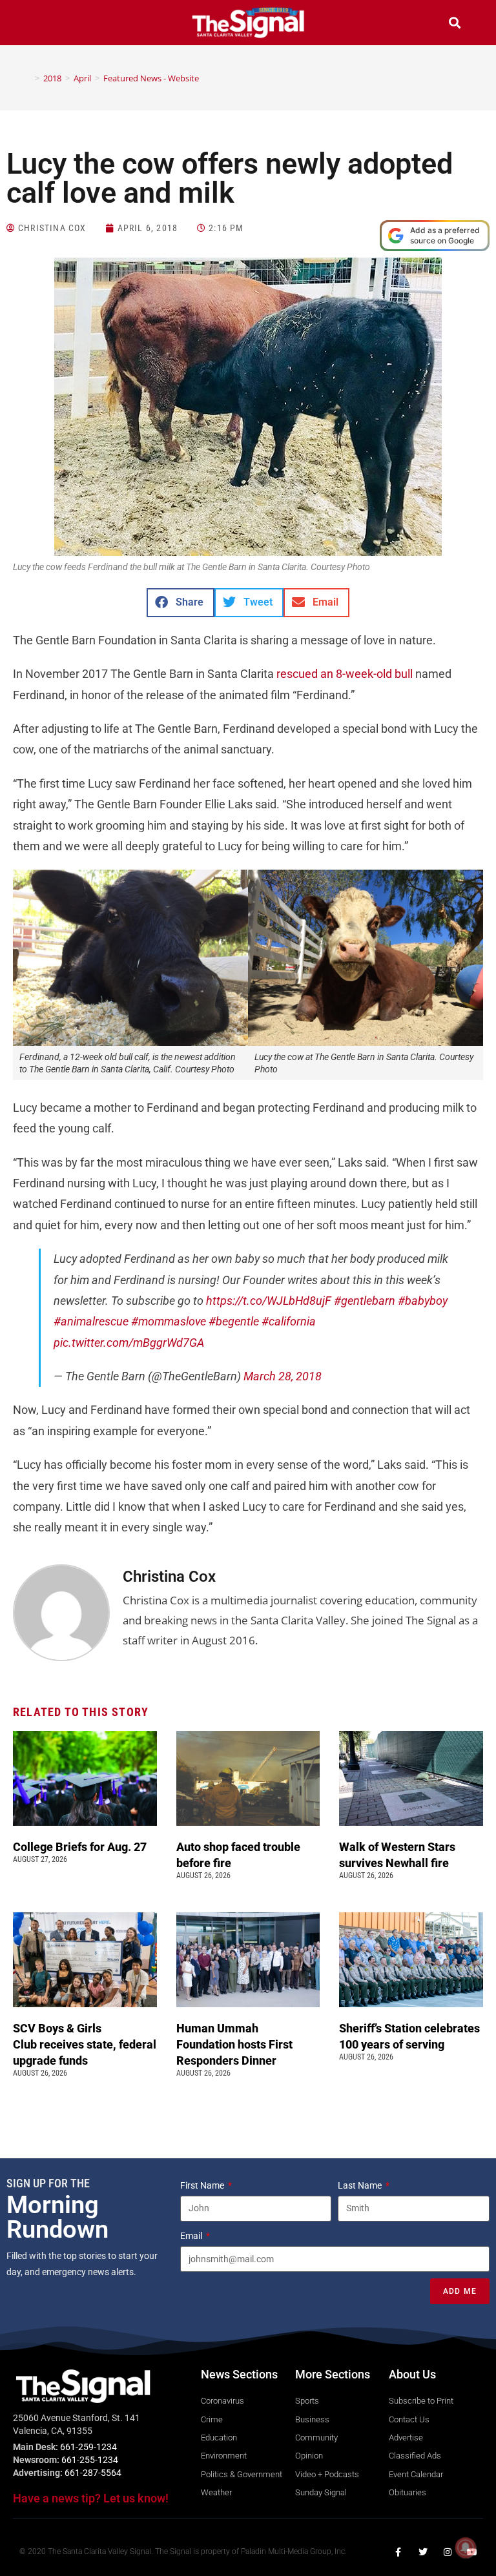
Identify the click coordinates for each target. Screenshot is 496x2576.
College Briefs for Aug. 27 (80, 1847)
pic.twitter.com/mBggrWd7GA (129, 1343)
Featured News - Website (151, 78)
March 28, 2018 (283, 1376)
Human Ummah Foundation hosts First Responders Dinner (234, 2044)
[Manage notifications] (466, 2548)
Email (192, 2236)
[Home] (28, 78)
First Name (203, 2185)
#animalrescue (91, 1321)
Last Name (361, 2185)
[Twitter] (423, 2552)
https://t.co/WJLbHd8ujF (269, 1301)
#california (289, 1321)
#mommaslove (169, 1321)
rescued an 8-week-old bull (345, 674)
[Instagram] (448, 2552)
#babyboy (423, 1301)
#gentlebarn (365, 1301)
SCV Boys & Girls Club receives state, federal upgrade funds (85, 2044)
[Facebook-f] (398, 2552)
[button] (41, 24)
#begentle (234, 1321)
